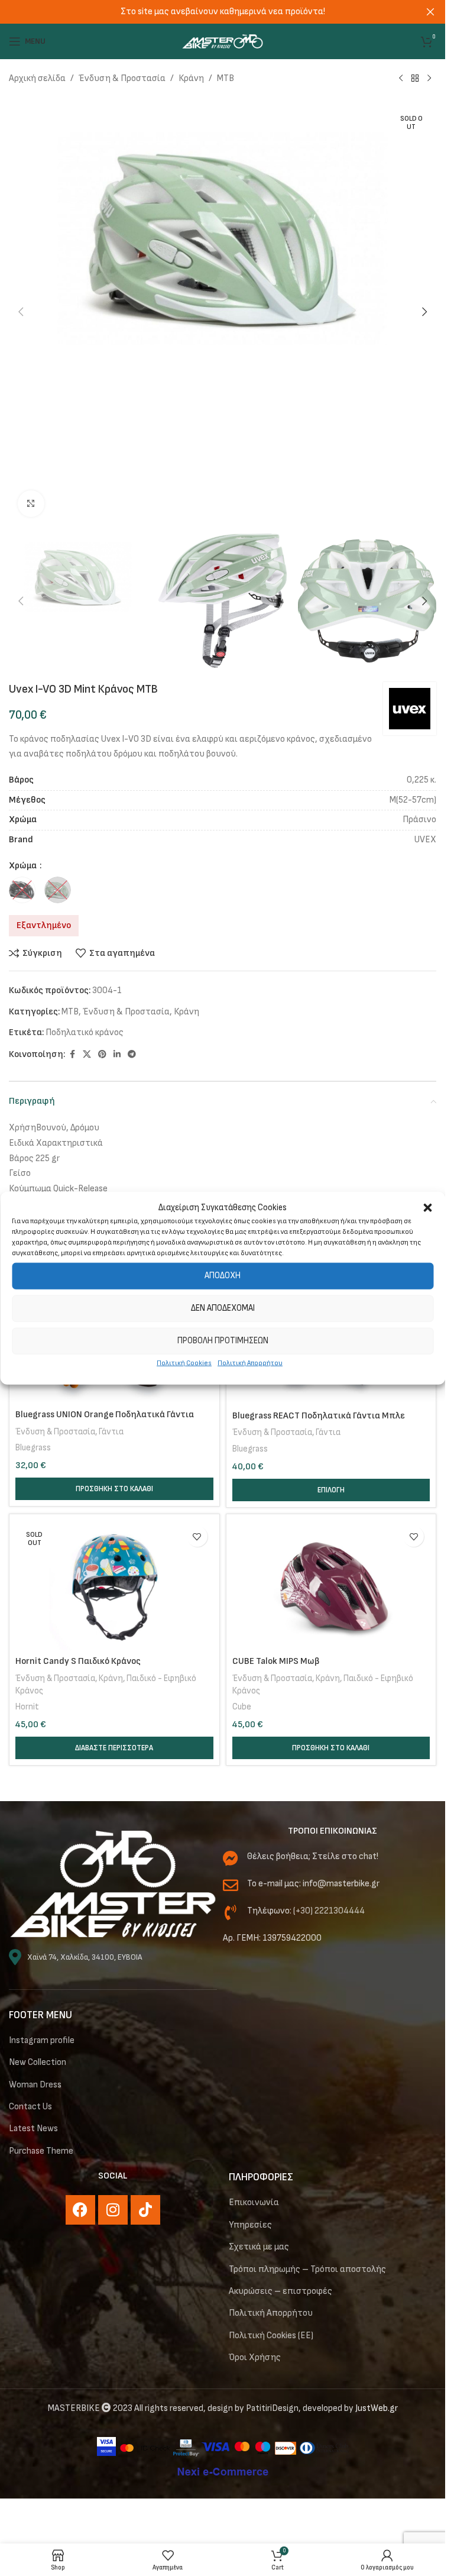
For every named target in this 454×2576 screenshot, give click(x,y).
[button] (427, 1207)
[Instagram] (113, 2210)
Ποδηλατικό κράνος (85, 1032)
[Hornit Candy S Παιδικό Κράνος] (114, 1585)
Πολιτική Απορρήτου (250, 1363)
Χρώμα (24, 866)
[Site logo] (223, 41)
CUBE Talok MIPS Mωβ (276, 1661)
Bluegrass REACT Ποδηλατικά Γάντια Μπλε (319, 1416)
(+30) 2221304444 (329, 1911)
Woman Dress (35, 2085)
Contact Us (30, 2107)
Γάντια (111, 1432)
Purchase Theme (41, 2151)
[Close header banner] (430, 12)
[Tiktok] (145, 2210)
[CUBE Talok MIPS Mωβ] (331, 1585)
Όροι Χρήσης (255, 2357)
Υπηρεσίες (250, 2225)
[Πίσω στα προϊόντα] (415, 79)
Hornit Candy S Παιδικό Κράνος (78, 1661)
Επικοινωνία (254, 2202)
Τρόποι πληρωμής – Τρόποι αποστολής (307, 2269)
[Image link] (113, 1884)
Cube (242, 1707)
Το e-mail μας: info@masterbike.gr (313, 1884)
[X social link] (87, 1055)
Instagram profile (42, 2040)
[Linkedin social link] (117, 1055)
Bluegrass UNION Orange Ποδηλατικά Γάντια (105, 1415)
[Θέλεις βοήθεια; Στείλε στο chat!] (231, 1858)
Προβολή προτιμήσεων (223, 1341)
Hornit (27, 1707)
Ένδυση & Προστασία (122, 78)
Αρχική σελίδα (37, 78)
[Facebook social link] (72, 1055)
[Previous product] (401, 79)
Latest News (33, 2129)
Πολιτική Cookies (184, 1363)
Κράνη (191, 78)
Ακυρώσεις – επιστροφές (280, 2291)
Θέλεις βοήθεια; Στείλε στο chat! (313, 1856)
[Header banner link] (223, 12)
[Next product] (429, 79)
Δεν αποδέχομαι (223, 1308)
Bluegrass (33, 1448)
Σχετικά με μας (259, 2247)
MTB (226, 78)
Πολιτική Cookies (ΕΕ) (271, 2336)
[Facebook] (80, 2210)
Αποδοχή (223, 1276)
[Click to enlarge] (31, 504)
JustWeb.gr (377, 2408)
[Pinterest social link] (102, 1055)
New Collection (38, 2062)
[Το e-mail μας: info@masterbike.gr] (231, 1885)
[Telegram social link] (132, 1055)
